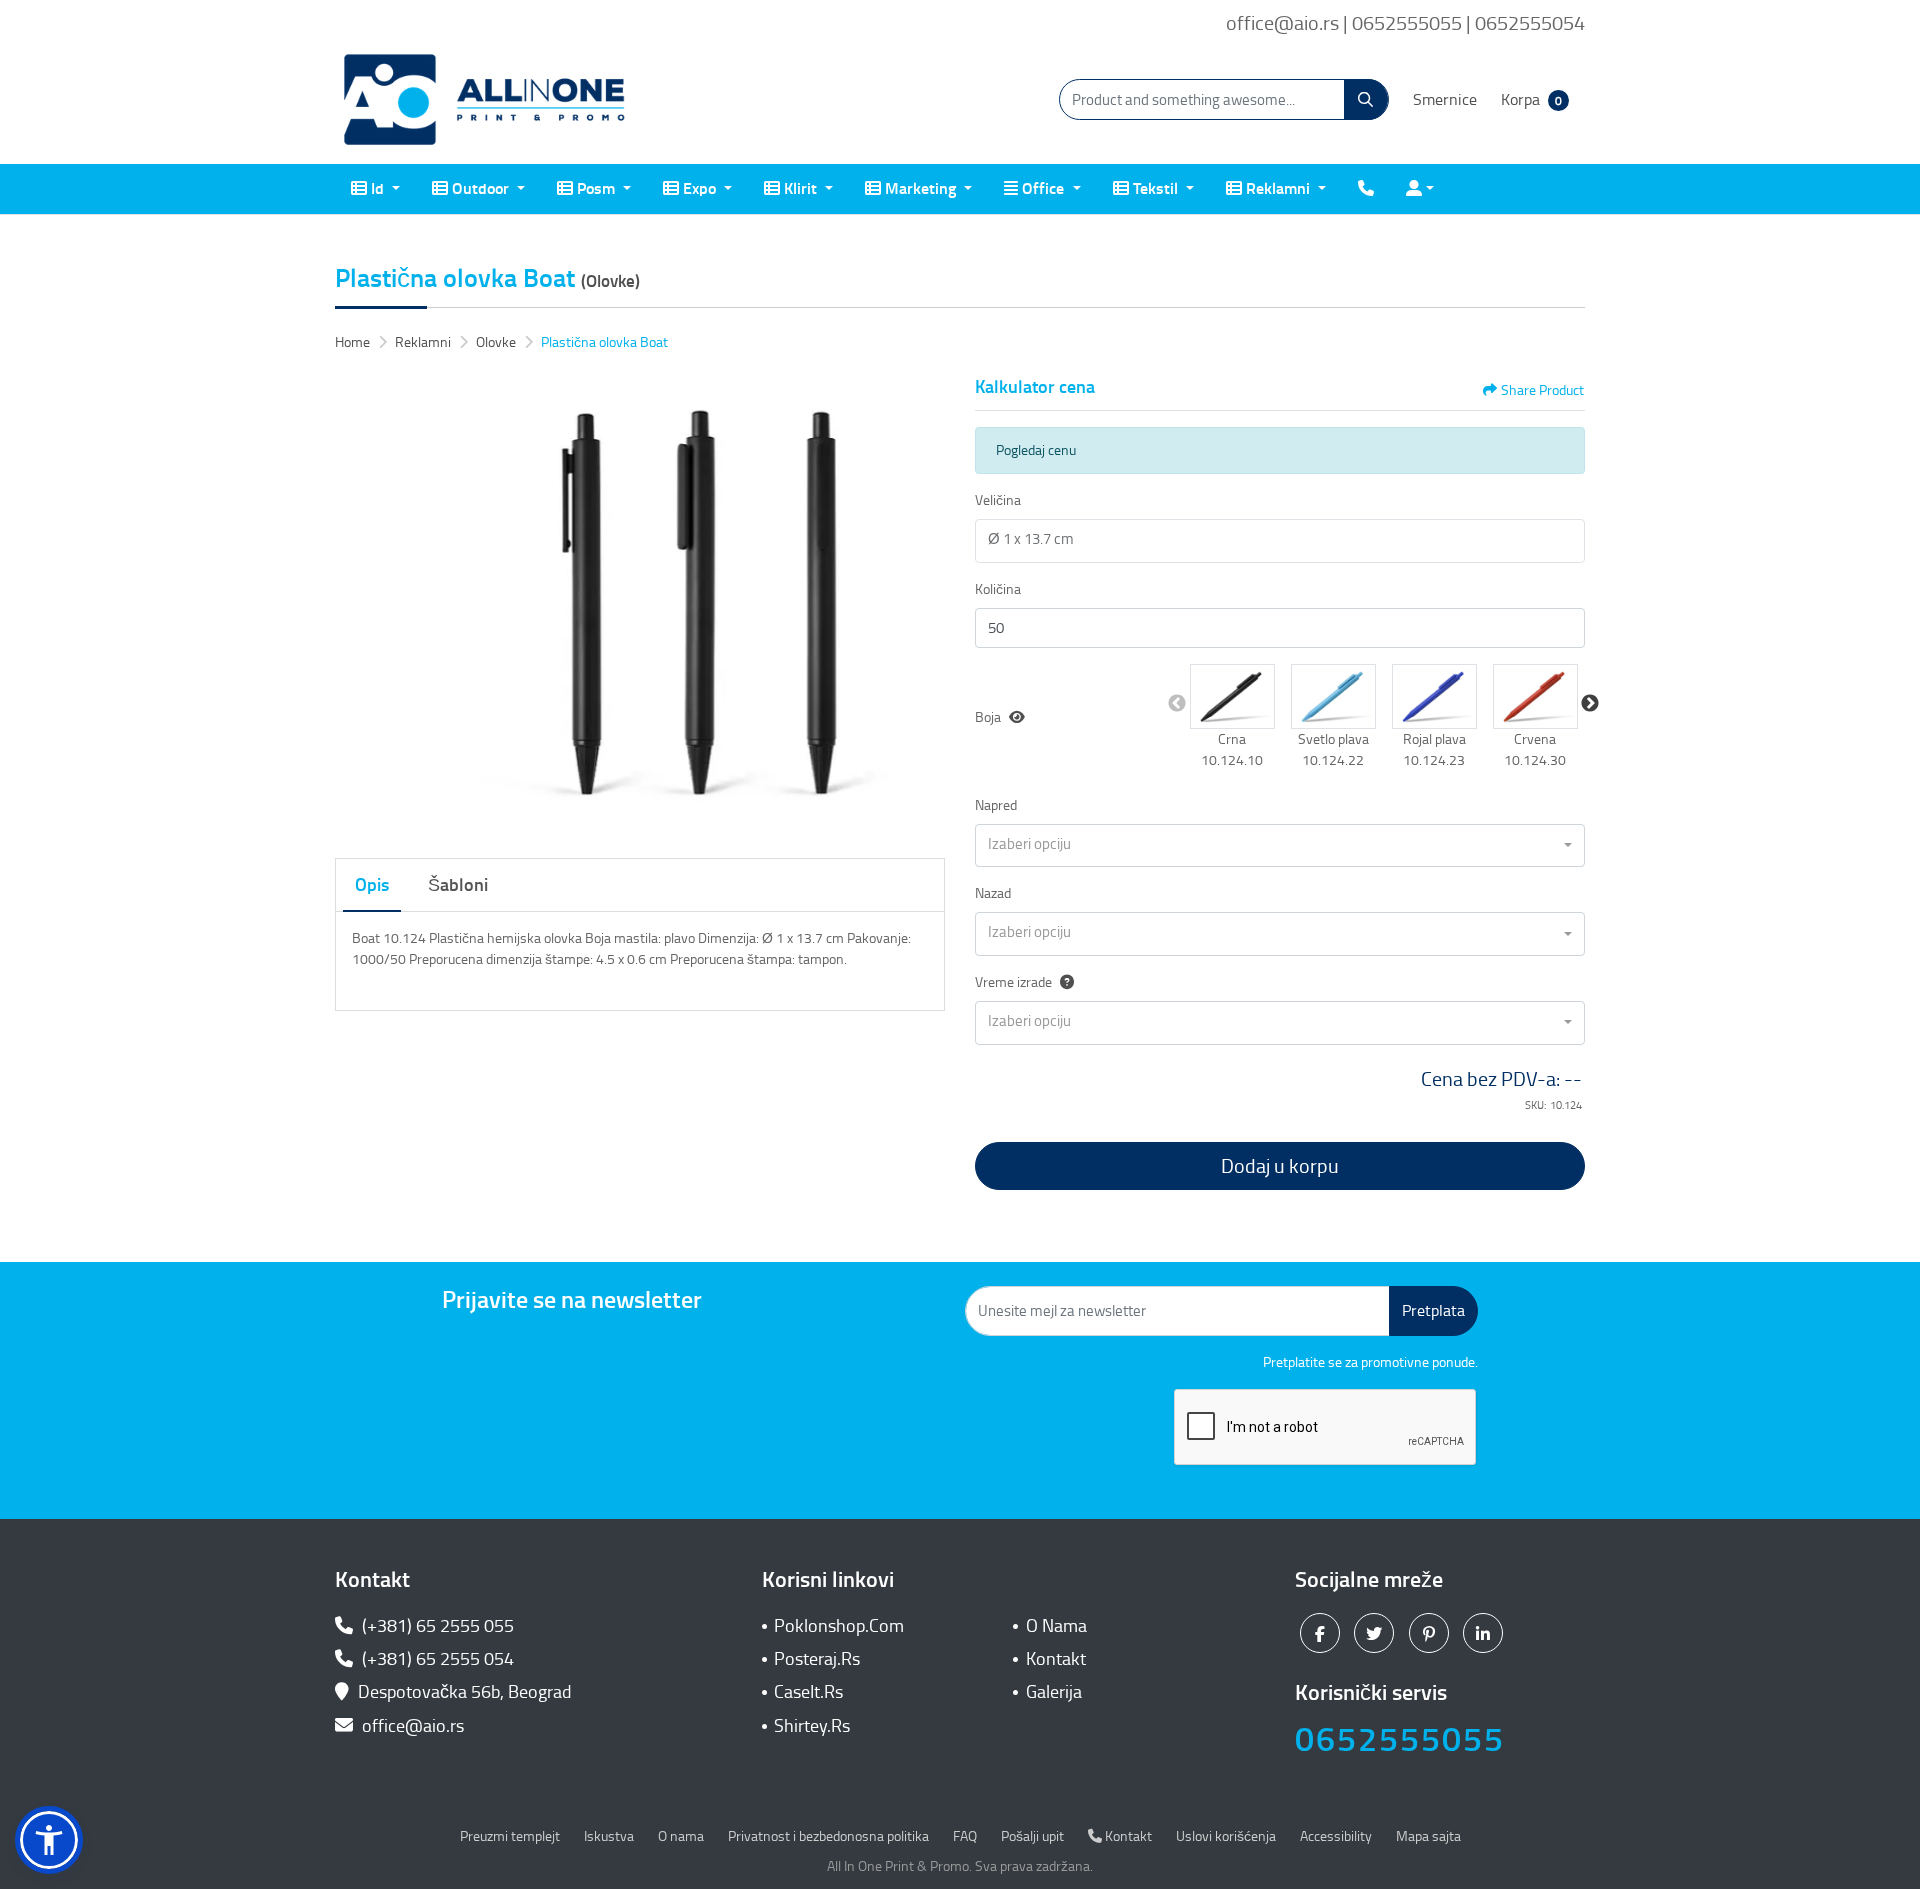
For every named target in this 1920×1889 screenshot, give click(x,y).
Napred (996, 805)
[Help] (1063, 982)
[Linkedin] (1485, 1632)
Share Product (1542, 390)
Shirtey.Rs (812, 1726)
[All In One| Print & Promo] (485, 100)
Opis (372, 885)
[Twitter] (1376, 1632)
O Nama (1056, 1626)
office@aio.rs (411, 1726)
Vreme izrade (1013, 982)
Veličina (998, 500)
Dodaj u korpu (1280, 1166)
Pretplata (1433, 1310)
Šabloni (458, 885)
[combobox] (1280, 846)
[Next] (925, 606)
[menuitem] (375, 189)
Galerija (1054, 1692)
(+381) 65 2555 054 (436, 1659)
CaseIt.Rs (808, 1692)
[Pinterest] (1431, 1632)
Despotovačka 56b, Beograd (465, 1692)
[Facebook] (1322, 1632)
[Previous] (355, 606)
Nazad (993, 893)
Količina (998, 589)
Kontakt (1056, 1659)
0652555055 (1400, 1739)
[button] (1232, 696)
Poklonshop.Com (839, 1626)
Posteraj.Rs (817, 1659)
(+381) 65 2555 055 (436, 1626)
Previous (1177, 704)
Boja (988, 717)
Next (1590, 704)
